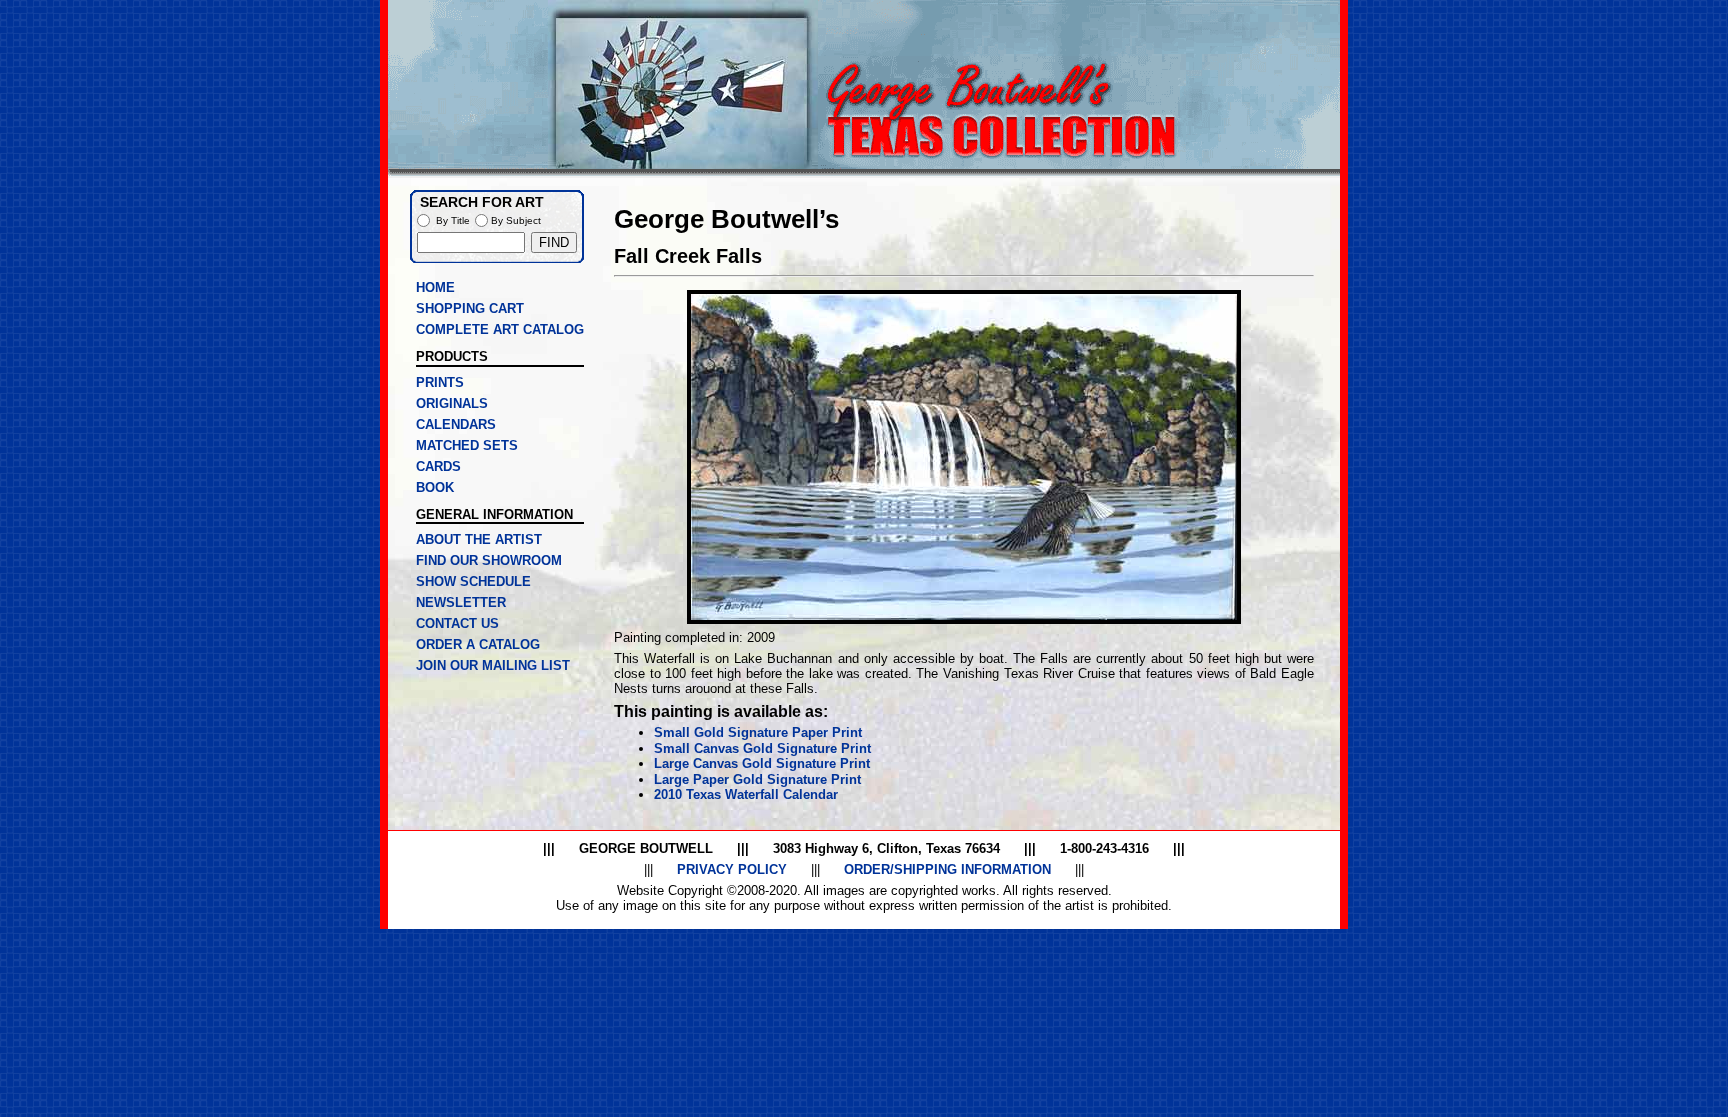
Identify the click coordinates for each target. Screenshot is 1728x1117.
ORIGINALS (452, 403)
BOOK (435, 487)
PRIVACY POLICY (732, 869)
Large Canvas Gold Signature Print (762, 763)
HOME (435, 287)
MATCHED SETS (467, 445)
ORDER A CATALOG (478, 644)
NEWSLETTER (461, 602)
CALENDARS (456, 424)
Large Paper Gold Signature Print (757, 779)
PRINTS (440, 382)
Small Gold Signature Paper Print (758, 732)
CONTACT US (457, 623)
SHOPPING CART (470, 308)
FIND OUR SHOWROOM (489, 560)
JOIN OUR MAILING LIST (493, 665)
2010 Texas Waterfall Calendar (746, 794)
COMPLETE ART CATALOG (500, 329)
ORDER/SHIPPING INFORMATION (947, 869)
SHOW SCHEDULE (473, 581)
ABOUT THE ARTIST (479, 539)
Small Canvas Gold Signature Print (762, 748)
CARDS (438, 466)
